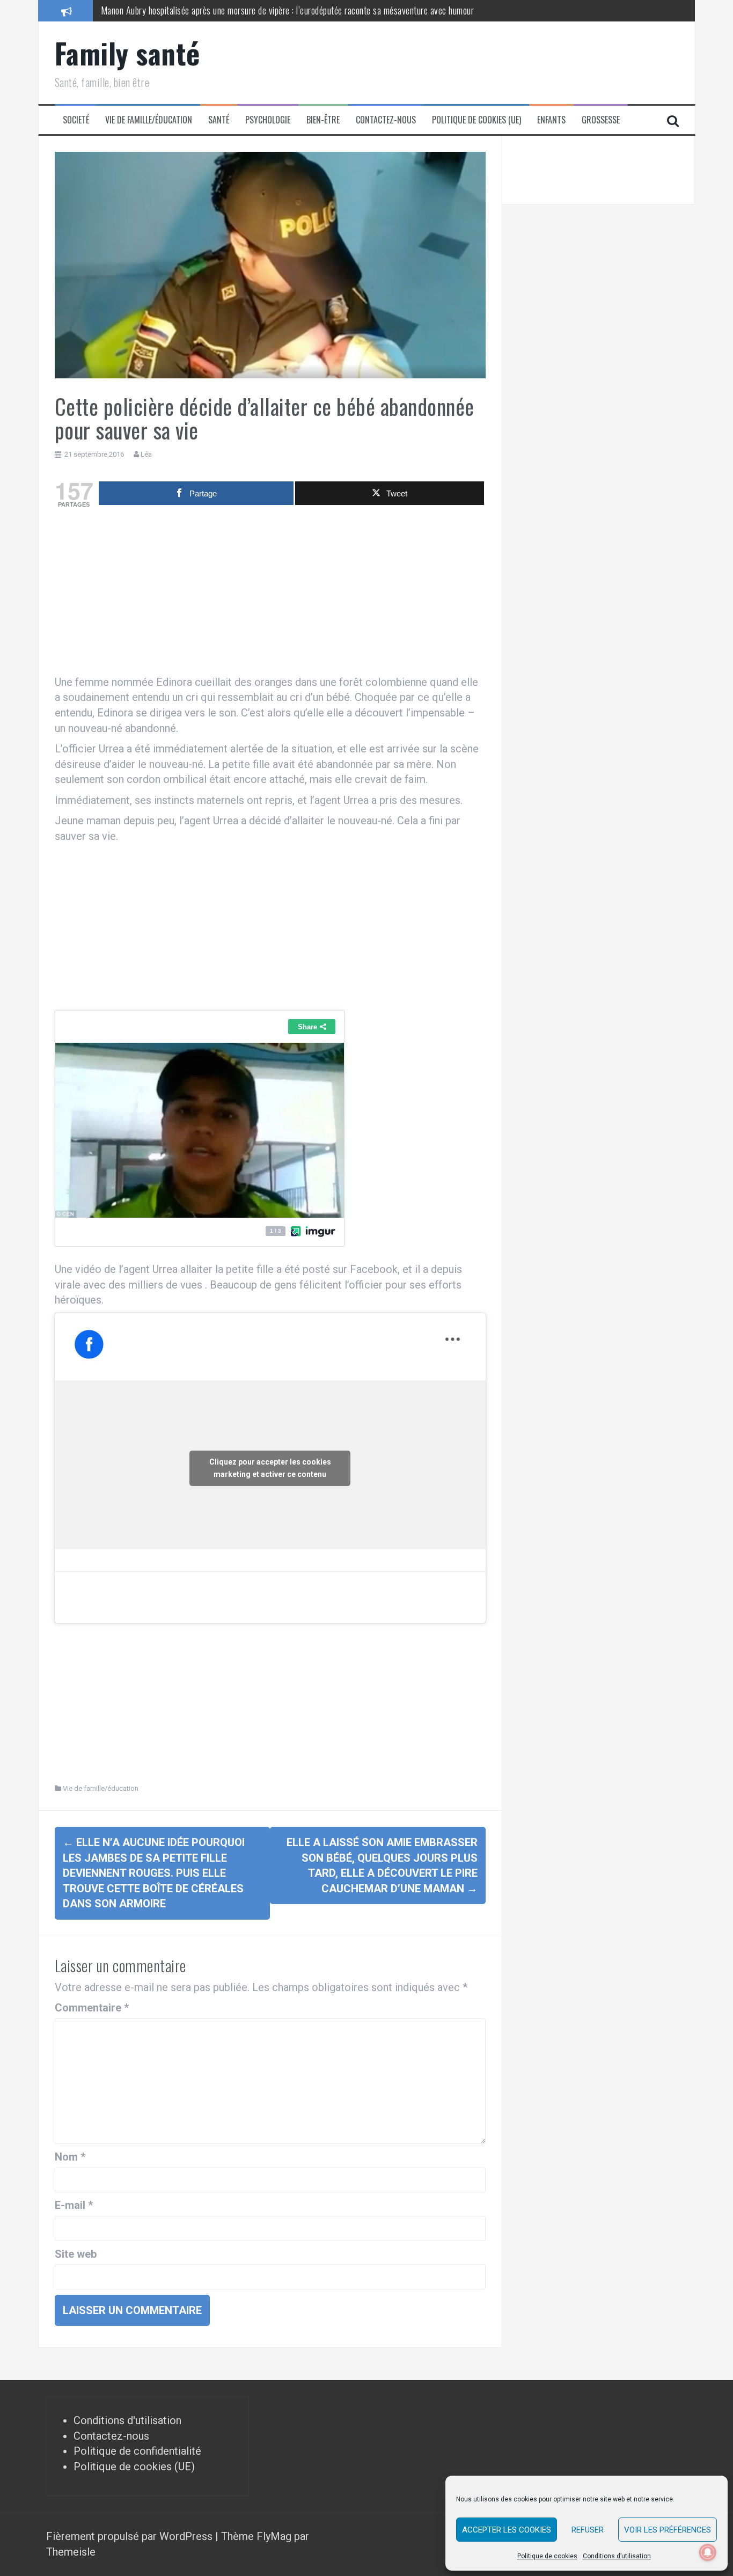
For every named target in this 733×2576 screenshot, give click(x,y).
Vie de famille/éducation (149, 120)
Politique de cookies (547, 2556)
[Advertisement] (270, 594)
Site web (76, 2254)
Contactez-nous (386, 120)
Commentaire (92, 2008)
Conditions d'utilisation (127, 2420)
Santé (219, 120)
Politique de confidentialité (137, 2451)
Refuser (588, 2530)
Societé (76, 120)
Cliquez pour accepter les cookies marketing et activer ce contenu (270, 1468)
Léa (146, 454)
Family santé (127, 53)
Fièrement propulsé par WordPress (131, 2536)
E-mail (74, 2205)
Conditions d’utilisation (617, 2556)
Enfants (551, 120)
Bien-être (323, 120)
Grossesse (601, 120)
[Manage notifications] (708, 2552)
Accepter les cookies (507, 2530)
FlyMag (274, 2536)
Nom (70, 2157)
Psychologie (268, 120)
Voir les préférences (668, 2530)
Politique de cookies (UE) (477, 120)
